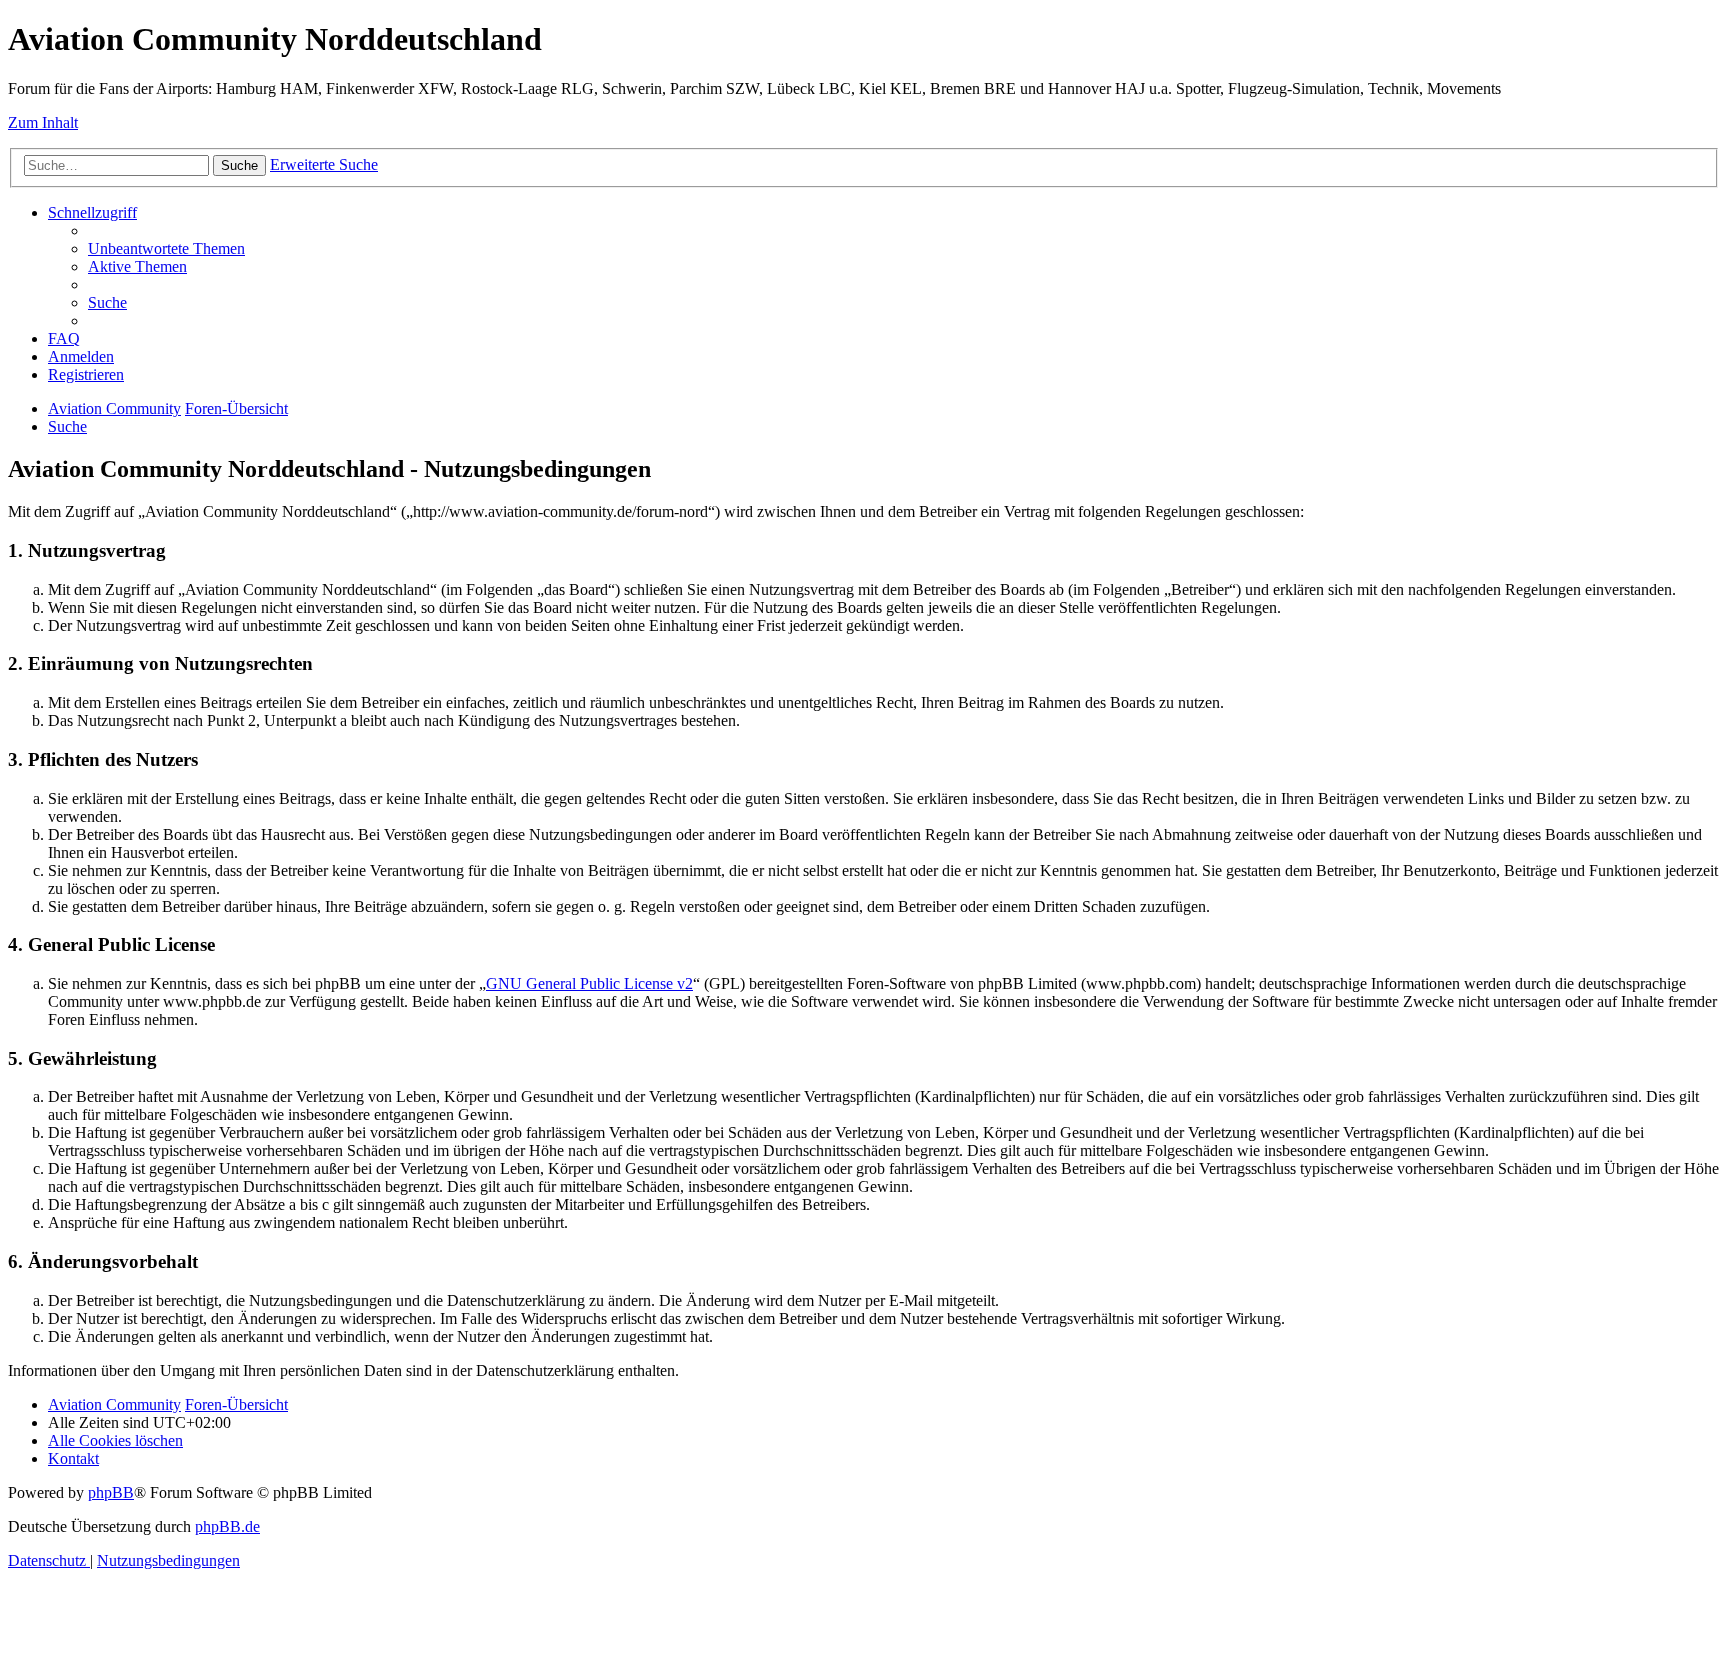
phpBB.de (227, 1526)
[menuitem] (166, 248)
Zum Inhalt (43, 122)
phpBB (111, 1492)
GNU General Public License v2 (589, 983)
